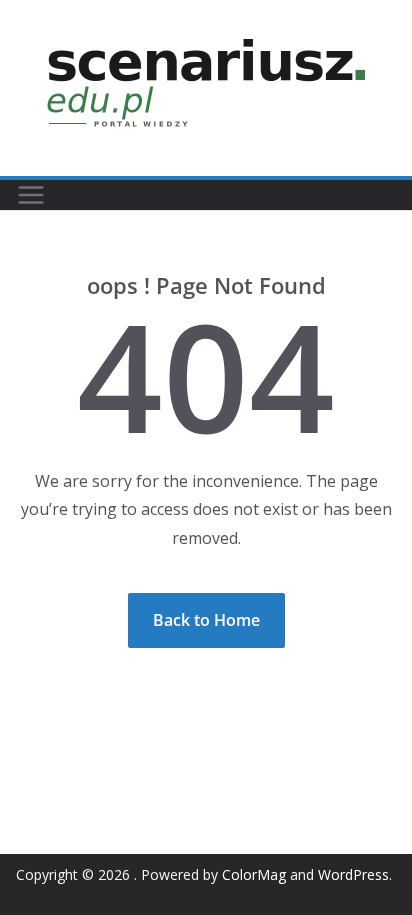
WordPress (353, 874)
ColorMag (254, 874)
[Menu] (31, 195)
